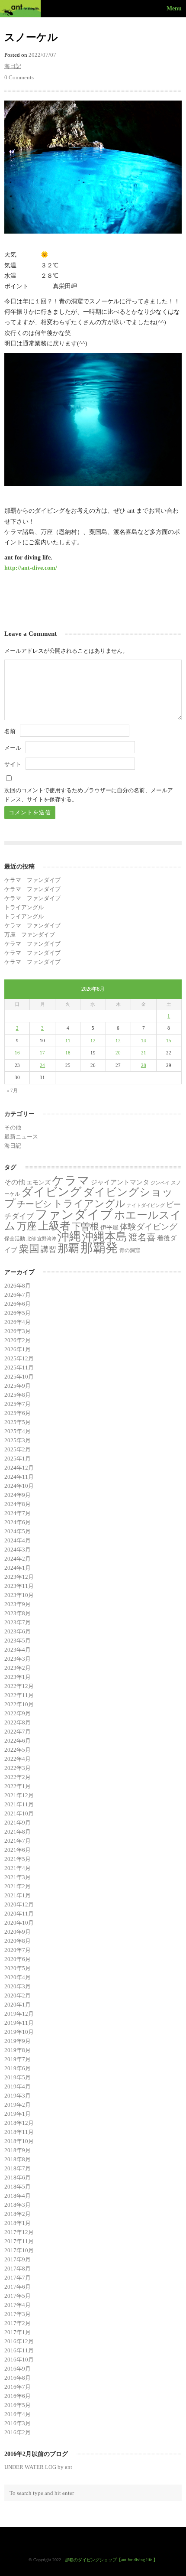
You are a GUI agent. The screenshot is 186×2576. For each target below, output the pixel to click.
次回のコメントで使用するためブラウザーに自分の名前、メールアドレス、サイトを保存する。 (89, 795)
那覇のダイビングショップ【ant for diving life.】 (111, 2560)
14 (144, 1041)
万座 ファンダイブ (30, 935)
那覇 (68, 1248)
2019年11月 (19, 2023)
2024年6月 (18, 1522)
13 (118, 1041)
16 (17, 1053)
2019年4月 (18, 2086)
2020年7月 (18, 1950)
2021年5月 (18, 1859)
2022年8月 (18, 1722)
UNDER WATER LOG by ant (38, 2467)
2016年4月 (18, 2414)
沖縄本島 (105, 1236)
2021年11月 (19, 1804)
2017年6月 (18, 2287)
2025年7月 (18, 1404)
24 (42, 1065)
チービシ (34, 1204)
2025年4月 (18, 1431)
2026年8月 (18, 1286)
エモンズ (38, 1182)
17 (42, 1053)
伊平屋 (109, 1227)
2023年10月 (19, 1595)
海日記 (13, 66)
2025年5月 (18, 1422)
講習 (48, 1249)
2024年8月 (18, 1504)
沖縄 (69, 1236)
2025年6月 (18, 1413)
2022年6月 (18, 1741)
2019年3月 (18, 2096)
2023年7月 (18, 1622)
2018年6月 (18, 2178)
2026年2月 (18, 1340)
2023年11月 (19, 1586)
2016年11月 (19, 2350)
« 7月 (12, 1090)
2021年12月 (19, 1795)
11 (68, 1041)
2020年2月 (18, 1995)
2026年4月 (18, 1322)
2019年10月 (19, 2032)
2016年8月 (18, 2378)
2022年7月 (18, 1732)
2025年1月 (18, 1459)
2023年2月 (18, 1668)
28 (144, 1065)
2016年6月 (18, 2396)
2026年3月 (18, 1331)
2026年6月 (18, 1304)
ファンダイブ (74, 1214)
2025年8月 (18, 1395)
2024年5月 (18, 1531)
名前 (10, 731)
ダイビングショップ (89, 1197)
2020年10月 (19, 1923)
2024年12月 (19, 1468)
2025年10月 (19, 1377)
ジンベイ (160, 1183)
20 (118, 1053)
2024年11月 (19, 1477)
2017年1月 (18, 2332)
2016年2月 (18, 2432)
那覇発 (99, 1248)
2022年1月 (18, 1786)
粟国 (29, 1249)
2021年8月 (18, 1832)
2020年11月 (19, 1914)
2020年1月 (18, 2005)
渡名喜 (142, 1237)
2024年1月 (18, 1568)
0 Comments (19, 77)
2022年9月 (18, 1713)
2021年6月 (18, 1850)
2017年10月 (19, 2250)
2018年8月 (18, 2159)
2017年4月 (18, 2305)
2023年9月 (18, 1604)
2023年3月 (18, 1659)
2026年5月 (18, 1313)
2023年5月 (18, 1641)
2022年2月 (18, 1777)
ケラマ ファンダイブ (32, 880)
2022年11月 (19, 1695)
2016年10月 (19, 2360)
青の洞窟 (130, 1250)
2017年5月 (18, 2296)
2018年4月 (18, 2196)
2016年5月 (18, 2405)
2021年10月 (19, 1813)
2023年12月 (19, 1577)
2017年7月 (18, 2278)
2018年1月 (18, 2223)
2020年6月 (18, 1959)
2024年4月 (18, 1540)
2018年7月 (18, 2168)
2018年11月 (19, 2132)
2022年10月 (19, 1704)
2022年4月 (18, 1759)
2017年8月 (18, 2269)
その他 (13, 1127)
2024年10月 (19, 1486)
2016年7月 (18, 2387)
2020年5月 (18, 1968)
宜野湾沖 (47, 1239)
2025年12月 (19, 1358)
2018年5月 (18, 2187)
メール (13, 748)
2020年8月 (18, 1941)
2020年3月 (18, 1986)
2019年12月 (19, 2014)
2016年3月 (18, 2423)
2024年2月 (18, 1559)
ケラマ (71, 1180)
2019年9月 (18, 2041)
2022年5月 (18, 1750)
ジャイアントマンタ (120, 1182)
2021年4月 (18, 1868)
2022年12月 (19, 1686)
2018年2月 (18, 2214)
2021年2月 (18, 1886)
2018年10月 (19, 2141)
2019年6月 (18, 2068)
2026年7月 (18, 1295)
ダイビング (51, 1192)
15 (169, 1041)
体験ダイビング (149, 1227)
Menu (174, 8)
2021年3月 (18, 1877)
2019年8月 (18, 2050)
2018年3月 (18, 2205)
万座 (27, 1226)
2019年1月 (18, 2114)
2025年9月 (18, 1386)
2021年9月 (18, 1823)
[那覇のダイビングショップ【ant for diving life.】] (22, 9)
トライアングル (24, 907)
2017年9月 (18, 2259)
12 (93, 1041)
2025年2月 (18, 1449)
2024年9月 (18, 1495)
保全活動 (15, 1239)
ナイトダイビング (146, 1205)
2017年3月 (18, 2314)
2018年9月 (18, 2150)
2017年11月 (19, 2241)
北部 (31, 1239)
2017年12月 (19, 2232)
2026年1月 (18, 1349)
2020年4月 (18, 1977)
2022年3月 (18, 1768)
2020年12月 (19, 1904)
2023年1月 (18, 1677)
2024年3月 (18, 1550)
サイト (13, 764)
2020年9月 (18, 1932)
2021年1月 (18, 1895)
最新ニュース (21, 1137)
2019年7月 (18, 2059)
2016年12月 (19, 2341)
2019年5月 (18, 2077)
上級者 (54, 1226)
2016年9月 (18, 2369)
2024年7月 (18, 1513)
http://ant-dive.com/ (31, 568)
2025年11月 (19, 1368)
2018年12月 (19, 2123)
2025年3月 (18, 1440)
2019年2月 (18, 2105)
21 (144, 1053)
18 (68, 1053)
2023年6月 (18, 1631)
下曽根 (85, 1226)
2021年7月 (18, 1841)
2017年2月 (18, 2323)
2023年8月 (18, 1613)
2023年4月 (18, 1650)
